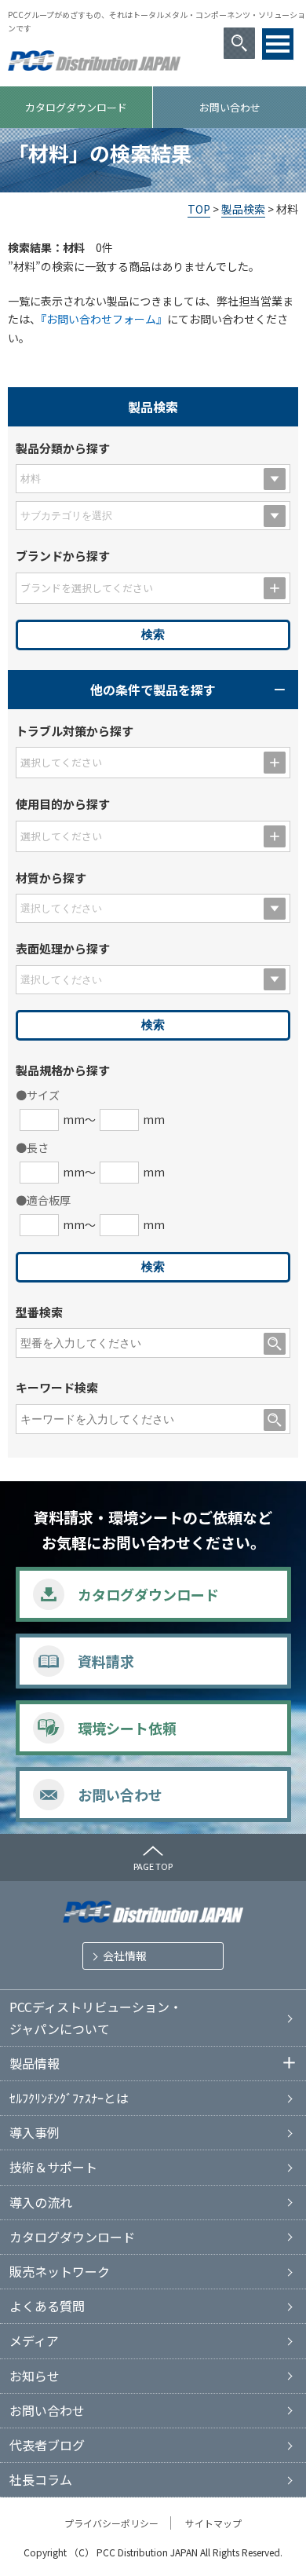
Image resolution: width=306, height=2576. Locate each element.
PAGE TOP (153, 1866)
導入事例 (35, 2132)
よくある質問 (47, 2306)
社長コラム (41, 2479)
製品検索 (243, 209)
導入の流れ (41, 2202)
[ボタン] (278, 44)
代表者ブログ (47, 2445)
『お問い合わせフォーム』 (104, 319)
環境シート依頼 (127, 1728)
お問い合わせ (230, 107)
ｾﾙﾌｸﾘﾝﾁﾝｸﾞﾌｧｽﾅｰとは (69, 2098)
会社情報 (125, 1956)
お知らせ (35, 2376)
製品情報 (35, 2063)
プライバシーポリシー (111, 2523)
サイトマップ (213, 2523)
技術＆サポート (53, 2167)
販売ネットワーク (60, 2271)
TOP (199, 209)
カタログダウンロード (76, 107)
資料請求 (106, 1661)
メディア (34, 2340)
